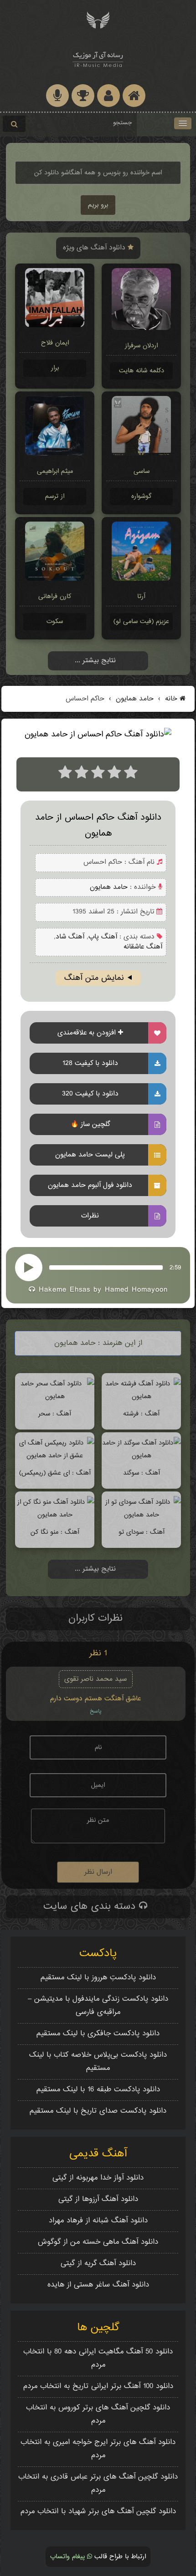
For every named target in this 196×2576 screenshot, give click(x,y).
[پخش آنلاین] (29, 1268)
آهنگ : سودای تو (142, 1532)
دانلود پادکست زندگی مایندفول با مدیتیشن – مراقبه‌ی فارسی (98, 2006)
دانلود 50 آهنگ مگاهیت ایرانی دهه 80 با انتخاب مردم (98, 2358)
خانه (171, 699)
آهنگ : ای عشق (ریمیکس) (55, 1473)
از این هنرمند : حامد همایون (98, 1343)
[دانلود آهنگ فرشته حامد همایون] (141, 1397)
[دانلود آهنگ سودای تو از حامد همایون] (141, 1515)
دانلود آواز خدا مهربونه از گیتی (98, 2178)
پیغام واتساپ (69, 2557)
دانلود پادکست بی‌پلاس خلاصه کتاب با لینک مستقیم (98, 2062)
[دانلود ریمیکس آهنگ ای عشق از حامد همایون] (55, 1456)
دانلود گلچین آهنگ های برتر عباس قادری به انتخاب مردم (98, 2484)
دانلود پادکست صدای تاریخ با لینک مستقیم (98, 2111)
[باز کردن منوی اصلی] (183, 123)
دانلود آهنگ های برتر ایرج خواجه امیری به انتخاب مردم (98, 2449)
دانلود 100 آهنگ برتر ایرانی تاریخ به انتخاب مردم (98, 2386)
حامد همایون (134, 699)
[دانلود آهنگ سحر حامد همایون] (55, 1397)
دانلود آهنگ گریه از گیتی (98, 2264)
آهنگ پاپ (103, 937)
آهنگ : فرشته (141, 1414)
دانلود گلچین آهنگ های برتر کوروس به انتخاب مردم (98, 2414)
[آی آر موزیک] (98, 19)
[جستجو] (14, 124)
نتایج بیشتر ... (95, 661)
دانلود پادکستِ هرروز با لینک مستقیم (98, 1978)
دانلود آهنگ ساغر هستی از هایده (98, 2285)
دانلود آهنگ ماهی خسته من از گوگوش (98, 2242)
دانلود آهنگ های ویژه (95, 248)
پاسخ (96, 1711)
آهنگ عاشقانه (143, 947)
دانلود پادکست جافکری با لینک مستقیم (98, 2034)
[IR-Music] (98, 58)
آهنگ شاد (70, 937)
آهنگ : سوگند (142, 1473)
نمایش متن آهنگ (94, 978)
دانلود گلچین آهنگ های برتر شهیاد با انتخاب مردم (98, 2512)
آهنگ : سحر (55, 1414)
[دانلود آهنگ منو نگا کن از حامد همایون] (55, 1515)
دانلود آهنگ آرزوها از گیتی (98, 2199)
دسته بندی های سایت (91, 1907)
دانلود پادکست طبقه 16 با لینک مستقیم (98, 2090)
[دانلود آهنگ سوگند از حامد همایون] (141, 1456)
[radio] (65, 774)
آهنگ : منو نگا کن (55, 1532)
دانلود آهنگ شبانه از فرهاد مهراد (98, 2221)
